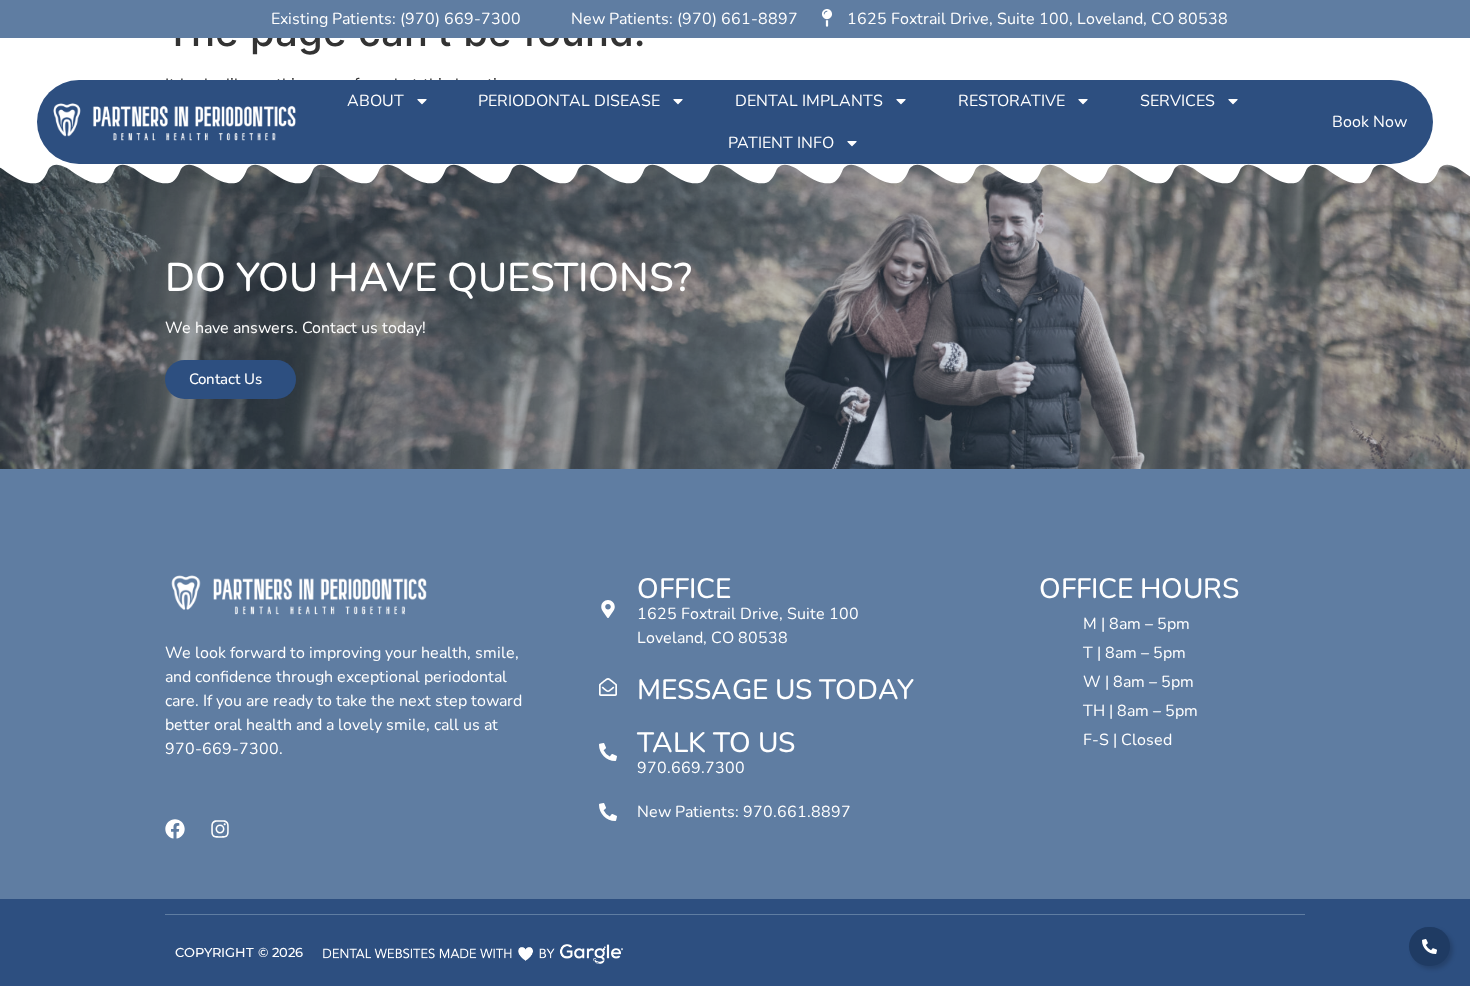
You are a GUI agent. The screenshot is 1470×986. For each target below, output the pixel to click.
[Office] (608, 609)
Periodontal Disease (569, 101)
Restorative (1011, 101)
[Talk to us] (608, 752)
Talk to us (716, 743)
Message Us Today (775, 690)
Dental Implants (809, 101)
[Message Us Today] (608, 687)
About (375, 101)
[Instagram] (220, 829)
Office (684, 589)
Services (1177, 101)
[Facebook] (175, 829)
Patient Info (781, 143)
